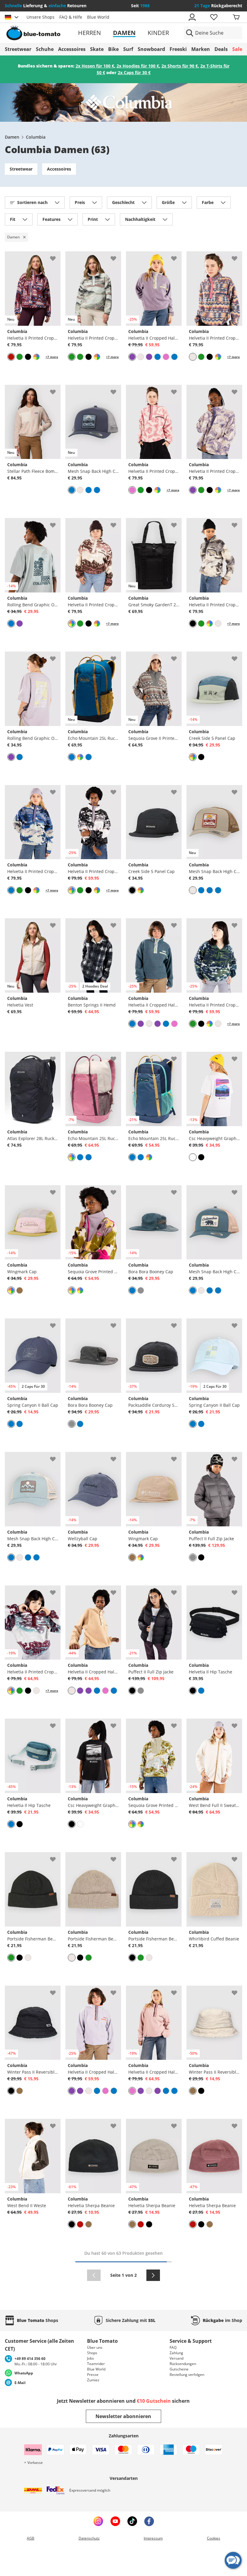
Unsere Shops (41, 17)
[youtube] (115, 2521)
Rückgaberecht (218, 6)
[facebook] (149, 2521)
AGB (31, 2538)
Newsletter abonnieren (123, 2416)
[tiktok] (132, 2521)
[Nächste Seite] (153, 2275)
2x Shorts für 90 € (180, 66)
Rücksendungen (183, 2364)
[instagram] (98, 2521)
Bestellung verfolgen (187, 2375)
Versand (177, 2358)
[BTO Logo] (43, 33)
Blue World (98, 17)
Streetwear (21, 169)
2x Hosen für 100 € (95, 66)
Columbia (36, 137)
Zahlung (176, 2353)
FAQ (173, 2347)
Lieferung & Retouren (46, 6)
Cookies (214, 2538)
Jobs (91, 2358)
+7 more (52, 357)
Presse (93, 2375)
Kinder (158, 33)
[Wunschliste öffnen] (214, 17)
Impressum (153, 2538)
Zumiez (93, 2380)
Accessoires (59, 169)
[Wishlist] (56, 256)
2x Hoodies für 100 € (138, 66)
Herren (89, 33)
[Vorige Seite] (94, 2275)
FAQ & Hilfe (71, 17)
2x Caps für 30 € (134, 72)
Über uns (95, 2347)
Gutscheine (179, 2369)
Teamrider (96, 2364)
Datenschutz (89, 2538)
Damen (124, 33)
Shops (92, 2353)
